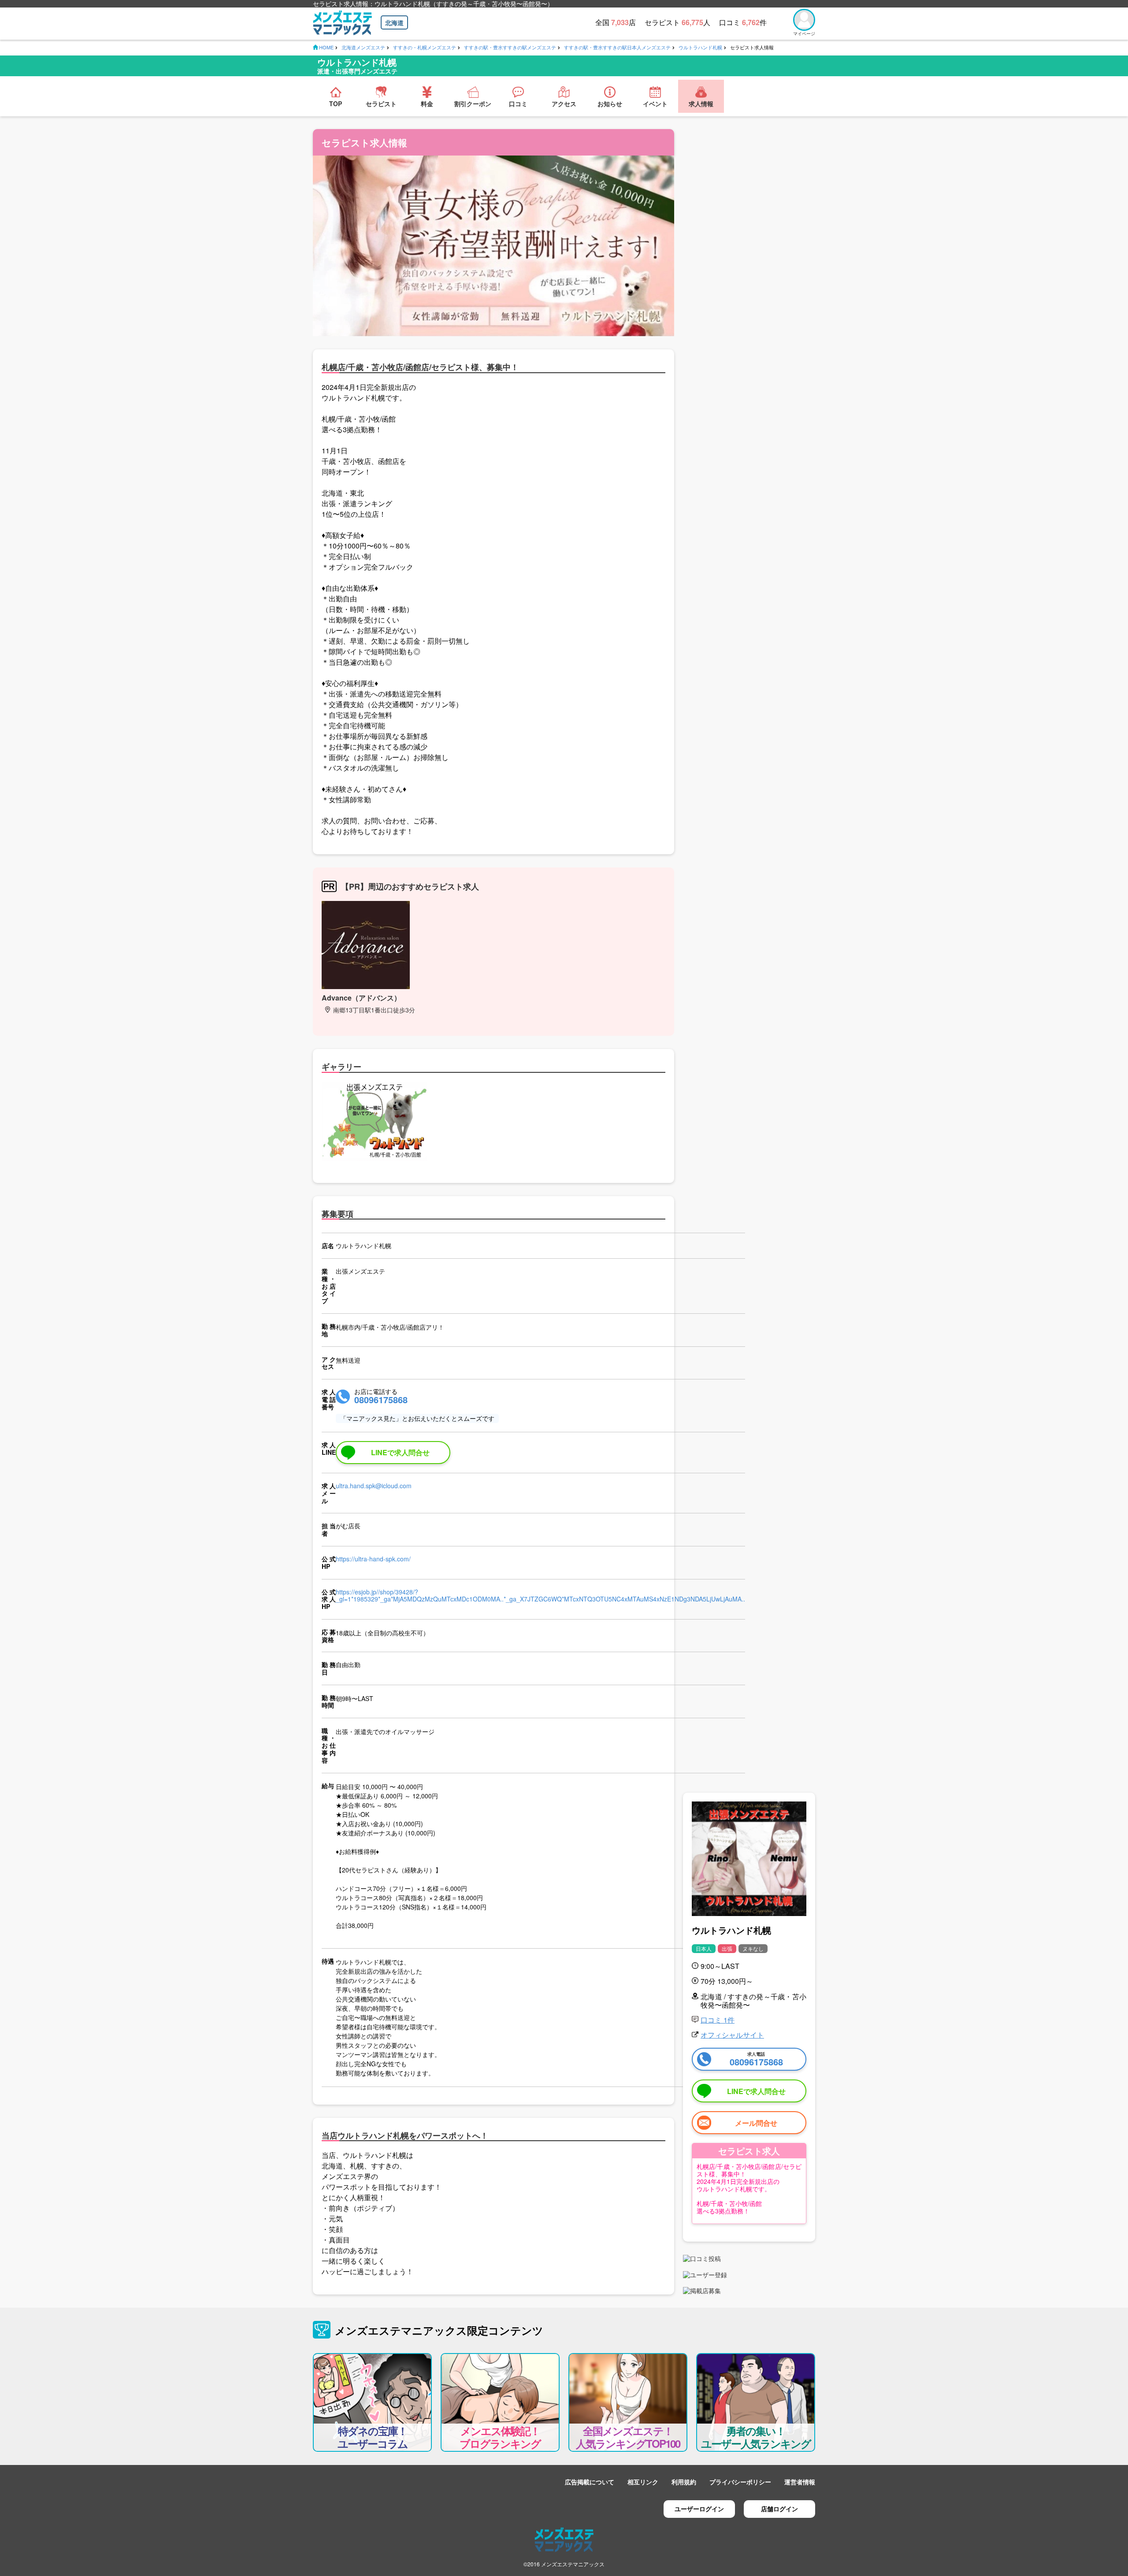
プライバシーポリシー (740, 2482)
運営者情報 (800, 2482)
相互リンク (643, 2482)
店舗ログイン (779, 2509)
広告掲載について (590, 2482)
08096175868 (381, 1399)
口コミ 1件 (718, 2020)
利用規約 (684, 2482)
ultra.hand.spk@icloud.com (374, 1486)
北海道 (394, 22)
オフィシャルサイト (732, 2035)
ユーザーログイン (699, 2509)
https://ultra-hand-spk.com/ (373, 1559)
